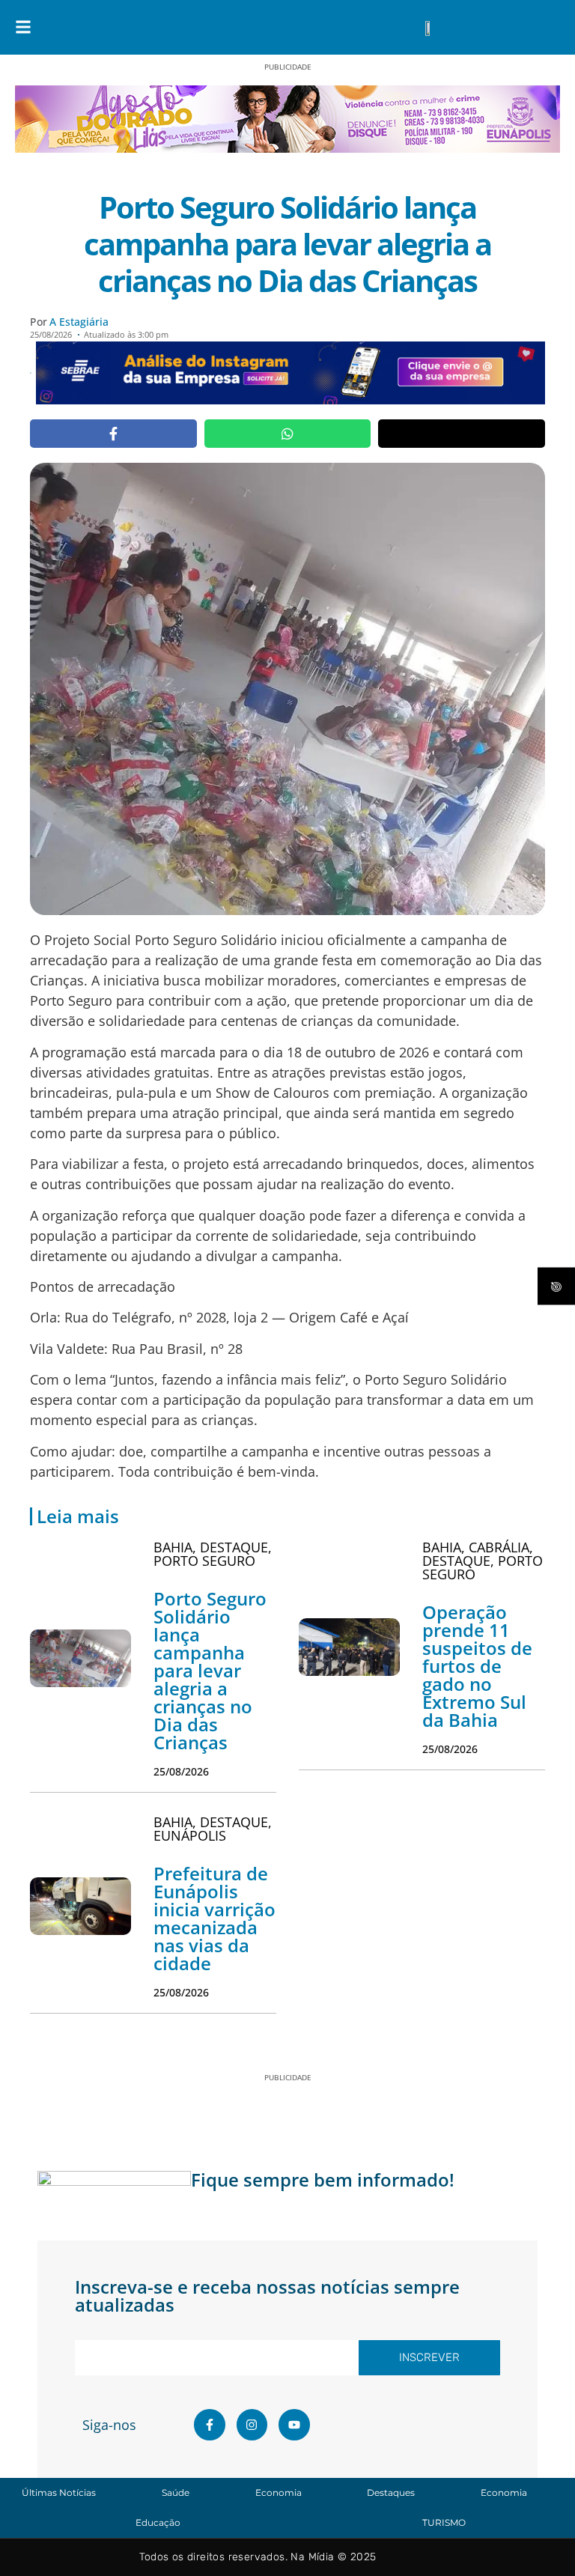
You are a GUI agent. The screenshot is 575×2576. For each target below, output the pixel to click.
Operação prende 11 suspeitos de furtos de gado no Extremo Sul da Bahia (477, 1666)
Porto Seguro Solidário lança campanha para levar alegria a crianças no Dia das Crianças (210, 1670)
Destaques (391, 2493)
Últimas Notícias (59, 2493)
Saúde (176, 2493)
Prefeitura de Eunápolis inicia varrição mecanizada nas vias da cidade (215, 1918)
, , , (483, 1561)
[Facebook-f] (210, 2425)
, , (213, 1554)
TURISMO (444, 2522)
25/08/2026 (181, 1771)
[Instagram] (252, 2425)
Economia (279, 2493)
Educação (158, 2522)
